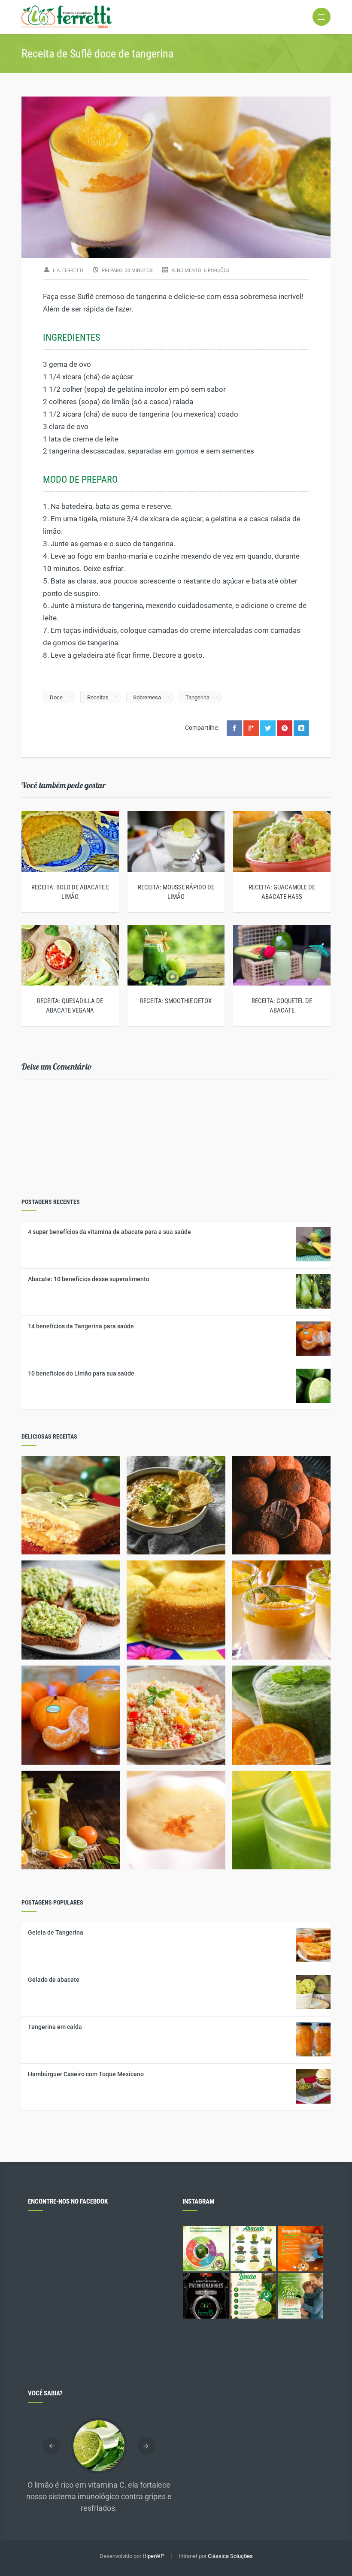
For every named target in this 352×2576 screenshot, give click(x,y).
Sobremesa (147, 697)
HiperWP (153, 2556)
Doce (56, 697)
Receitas (98, 697)
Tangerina (197, 697)
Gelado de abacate (54, 1980)
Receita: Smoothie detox (176, 1001)
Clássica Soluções (230, 2556)
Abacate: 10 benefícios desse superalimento (89, 1279)
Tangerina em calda (55, 2027)
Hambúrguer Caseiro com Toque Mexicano (86, 2074)
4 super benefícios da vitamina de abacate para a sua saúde (109, 1232)
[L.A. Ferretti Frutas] (176, 17)
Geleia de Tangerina (56, 1932)
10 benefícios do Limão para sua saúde (81, 1373)
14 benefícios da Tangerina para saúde (81, 1326)
